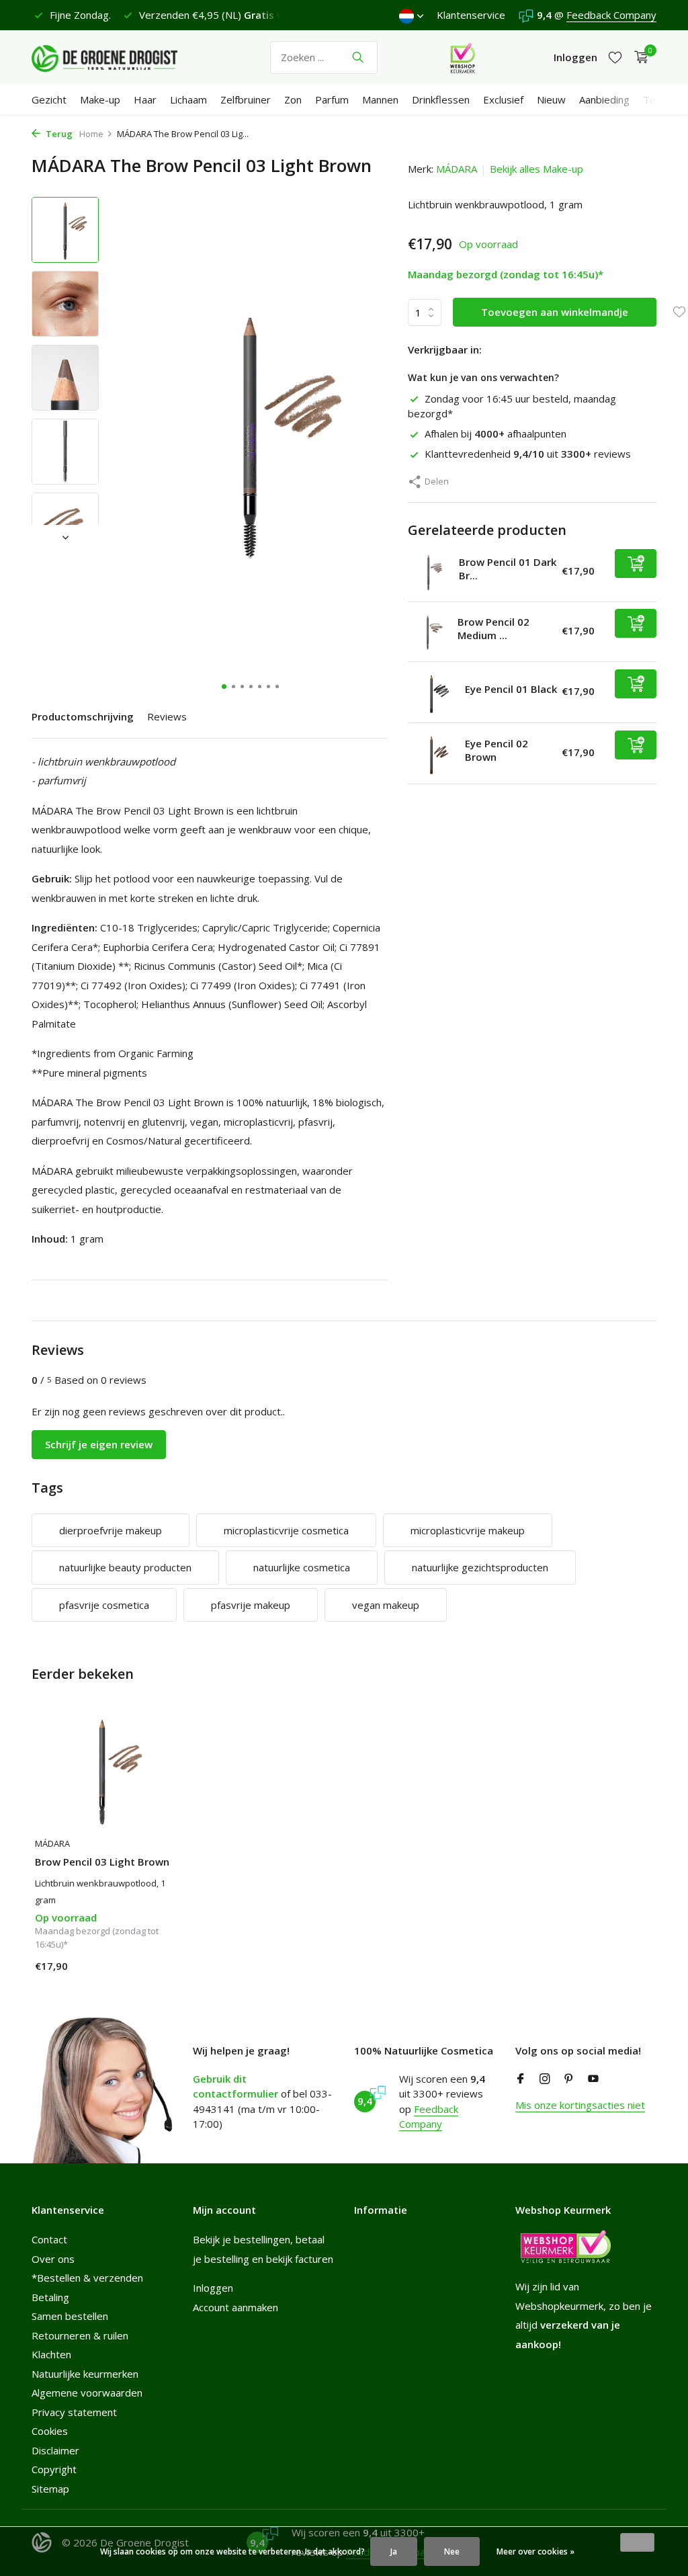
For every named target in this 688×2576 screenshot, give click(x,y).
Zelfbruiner (246, 99)
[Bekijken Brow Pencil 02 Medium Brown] (428, 632)
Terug (58, 134)
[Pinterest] (569, 2079)
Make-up (100, 99)
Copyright (54, 2469)
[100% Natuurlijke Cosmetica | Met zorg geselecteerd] (116, 57)
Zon (293, 99)
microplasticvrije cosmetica (286, 1530)
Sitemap (50, 2489)
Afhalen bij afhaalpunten (496, 433)
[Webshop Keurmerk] (463, 57)
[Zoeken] (358, 57)
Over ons (53, 2259)
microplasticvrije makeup (468, 1530)
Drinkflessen (441, 99)
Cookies (50, 2431)
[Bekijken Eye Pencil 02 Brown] (431, 753)
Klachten (51, 2354)
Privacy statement (74, 2412)
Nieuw (551, 99)
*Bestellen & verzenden (87, 2278)
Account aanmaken (235, 2307)
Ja (394, 2551)
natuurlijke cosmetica (302, 1567)
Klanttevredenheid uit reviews (528, 454)
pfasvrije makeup (251, 1605)
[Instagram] (545, 2079)
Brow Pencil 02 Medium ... (493, 628)
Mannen (380, 99)
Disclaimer (55, 2450)
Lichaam (188, 99)
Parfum (332, 99)
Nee (452, 2551)
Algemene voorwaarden (87, 2393)
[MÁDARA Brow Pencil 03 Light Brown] (102, 1770)
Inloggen (213, 2288)
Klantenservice (471, 15)
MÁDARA (457, 169)
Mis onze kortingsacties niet (580, 2105)
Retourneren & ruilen (80, 2335)
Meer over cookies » (535, 2551)
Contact (49, 2239)
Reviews (167, 716)
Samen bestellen (70, 2316)
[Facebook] (521, 2079)
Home (91, 134)
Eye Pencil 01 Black (511, 689)
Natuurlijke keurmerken (85, 2374)
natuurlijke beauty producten (125, 1567)
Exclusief (503, 99)
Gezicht (49, 99)
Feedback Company (611, 15)
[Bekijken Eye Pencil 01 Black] (431, 692)
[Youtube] (593, 2079)
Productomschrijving (83, 716)
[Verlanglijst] (615, 57)
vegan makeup (386, 1605)
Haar (145, 99)
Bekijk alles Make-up (536, 169)
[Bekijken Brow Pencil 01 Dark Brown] (428, 572)
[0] (638, 57)
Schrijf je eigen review (99, 1444)
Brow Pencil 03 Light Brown (102, 1862)
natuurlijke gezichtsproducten (480, 1567)
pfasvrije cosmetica (104, 1605)
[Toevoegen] (636, 564)
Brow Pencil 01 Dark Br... (508, 569)
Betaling (50, 2297)
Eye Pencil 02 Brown (497, 750)
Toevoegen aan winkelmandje (555, 312)
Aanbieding (604, 99)
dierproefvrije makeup (111, 1530)
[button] (224, 687)
